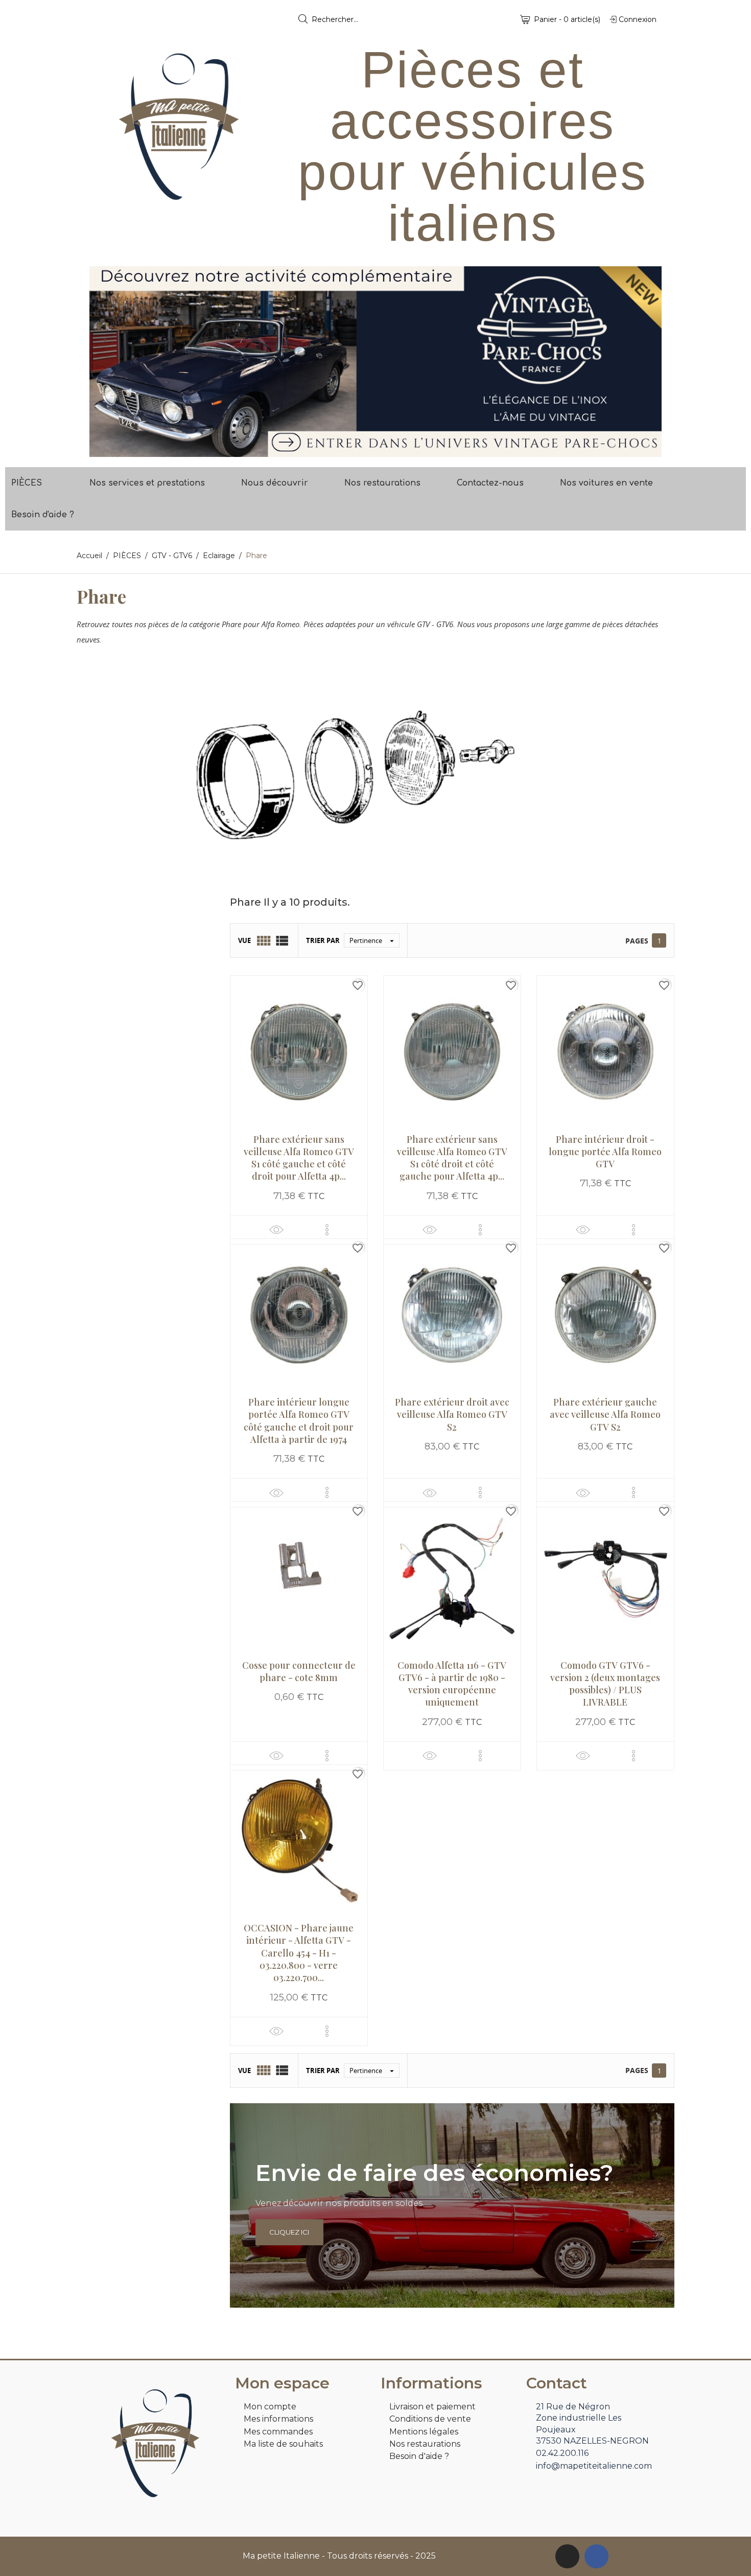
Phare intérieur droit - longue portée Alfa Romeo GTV (605, 1152)
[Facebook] (596, 2556)
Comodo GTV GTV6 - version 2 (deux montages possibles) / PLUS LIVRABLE (605, 1684)
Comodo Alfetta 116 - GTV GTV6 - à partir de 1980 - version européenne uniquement (452, 1684)
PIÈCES (27, 483)
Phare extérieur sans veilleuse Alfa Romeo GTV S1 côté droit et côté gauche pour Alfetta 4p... (452, 1158)
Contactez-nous (490, 483)
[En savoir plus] (327, 1230)
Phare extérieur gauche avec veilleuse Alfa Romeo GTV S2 (605, 1414)
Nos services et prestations (147, 483)
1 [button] (370, 449)
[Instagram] (567, 2556)
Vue (244, 940)
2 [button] (381, 449)
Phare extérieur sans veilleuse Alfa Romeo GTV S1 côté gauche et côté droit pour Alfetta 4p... (299, 1158)
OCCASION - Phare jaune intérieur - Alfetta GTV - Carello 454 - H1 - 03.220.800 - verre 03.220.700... (299, 1953)
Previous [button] (105, 362)
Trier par (323, 940)
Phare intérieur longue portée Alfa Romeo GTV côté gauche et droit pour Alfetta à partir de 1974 (299, 1421)
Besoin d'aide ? (43, 515)
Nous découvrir (275, 483)
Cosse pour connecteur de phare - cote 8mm (299, 1671)
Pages (637, 941)
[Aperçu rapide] (276, 1229)
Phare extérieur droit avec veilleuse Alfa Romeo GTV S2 (452, 1414)
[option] (375, 362)
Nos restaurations (382, 483)
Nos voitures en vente (606, 483)
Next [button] (646, 362)
